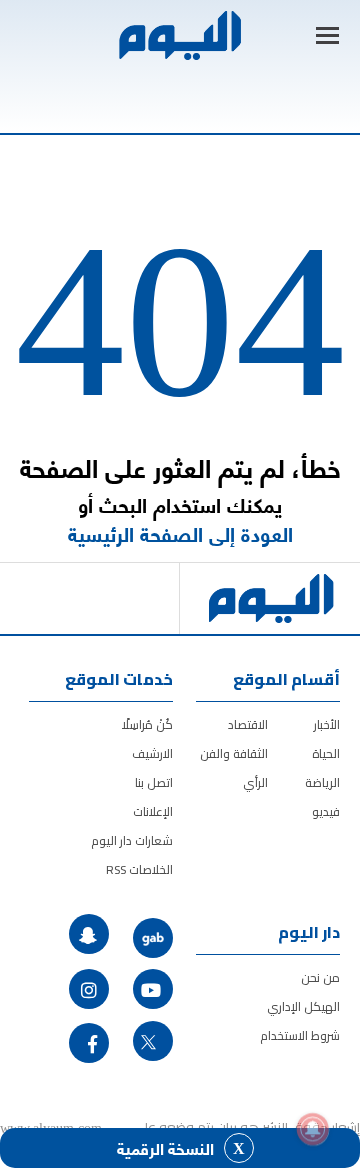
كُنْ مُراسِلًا (147, 724)
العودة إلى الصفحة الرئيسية (180, 533)
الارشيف (152, 753)
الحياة (326, 753)
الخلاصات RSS (139, 869)
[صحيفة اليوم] (179, 35)
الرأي (255, 782)
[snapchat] (89, 934)
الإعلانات (153, 811)
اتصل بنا (154, 782)
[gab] (153, 938)
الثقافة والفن (234, 753)
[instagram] (89, 989)
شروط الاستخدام (300, 1035)
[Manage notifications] (313, 1129)
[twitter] (153, 1041)
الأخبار (327, 724)
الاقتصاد (248, 724)
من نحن (320, 977)
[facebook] (89, 1043)
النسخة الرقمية (165, 1148)
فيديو (326, 811)
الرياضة (322, 782)
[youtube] (153, 989)
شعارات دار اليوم (132, 840)
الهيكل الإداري (303, 1006)
